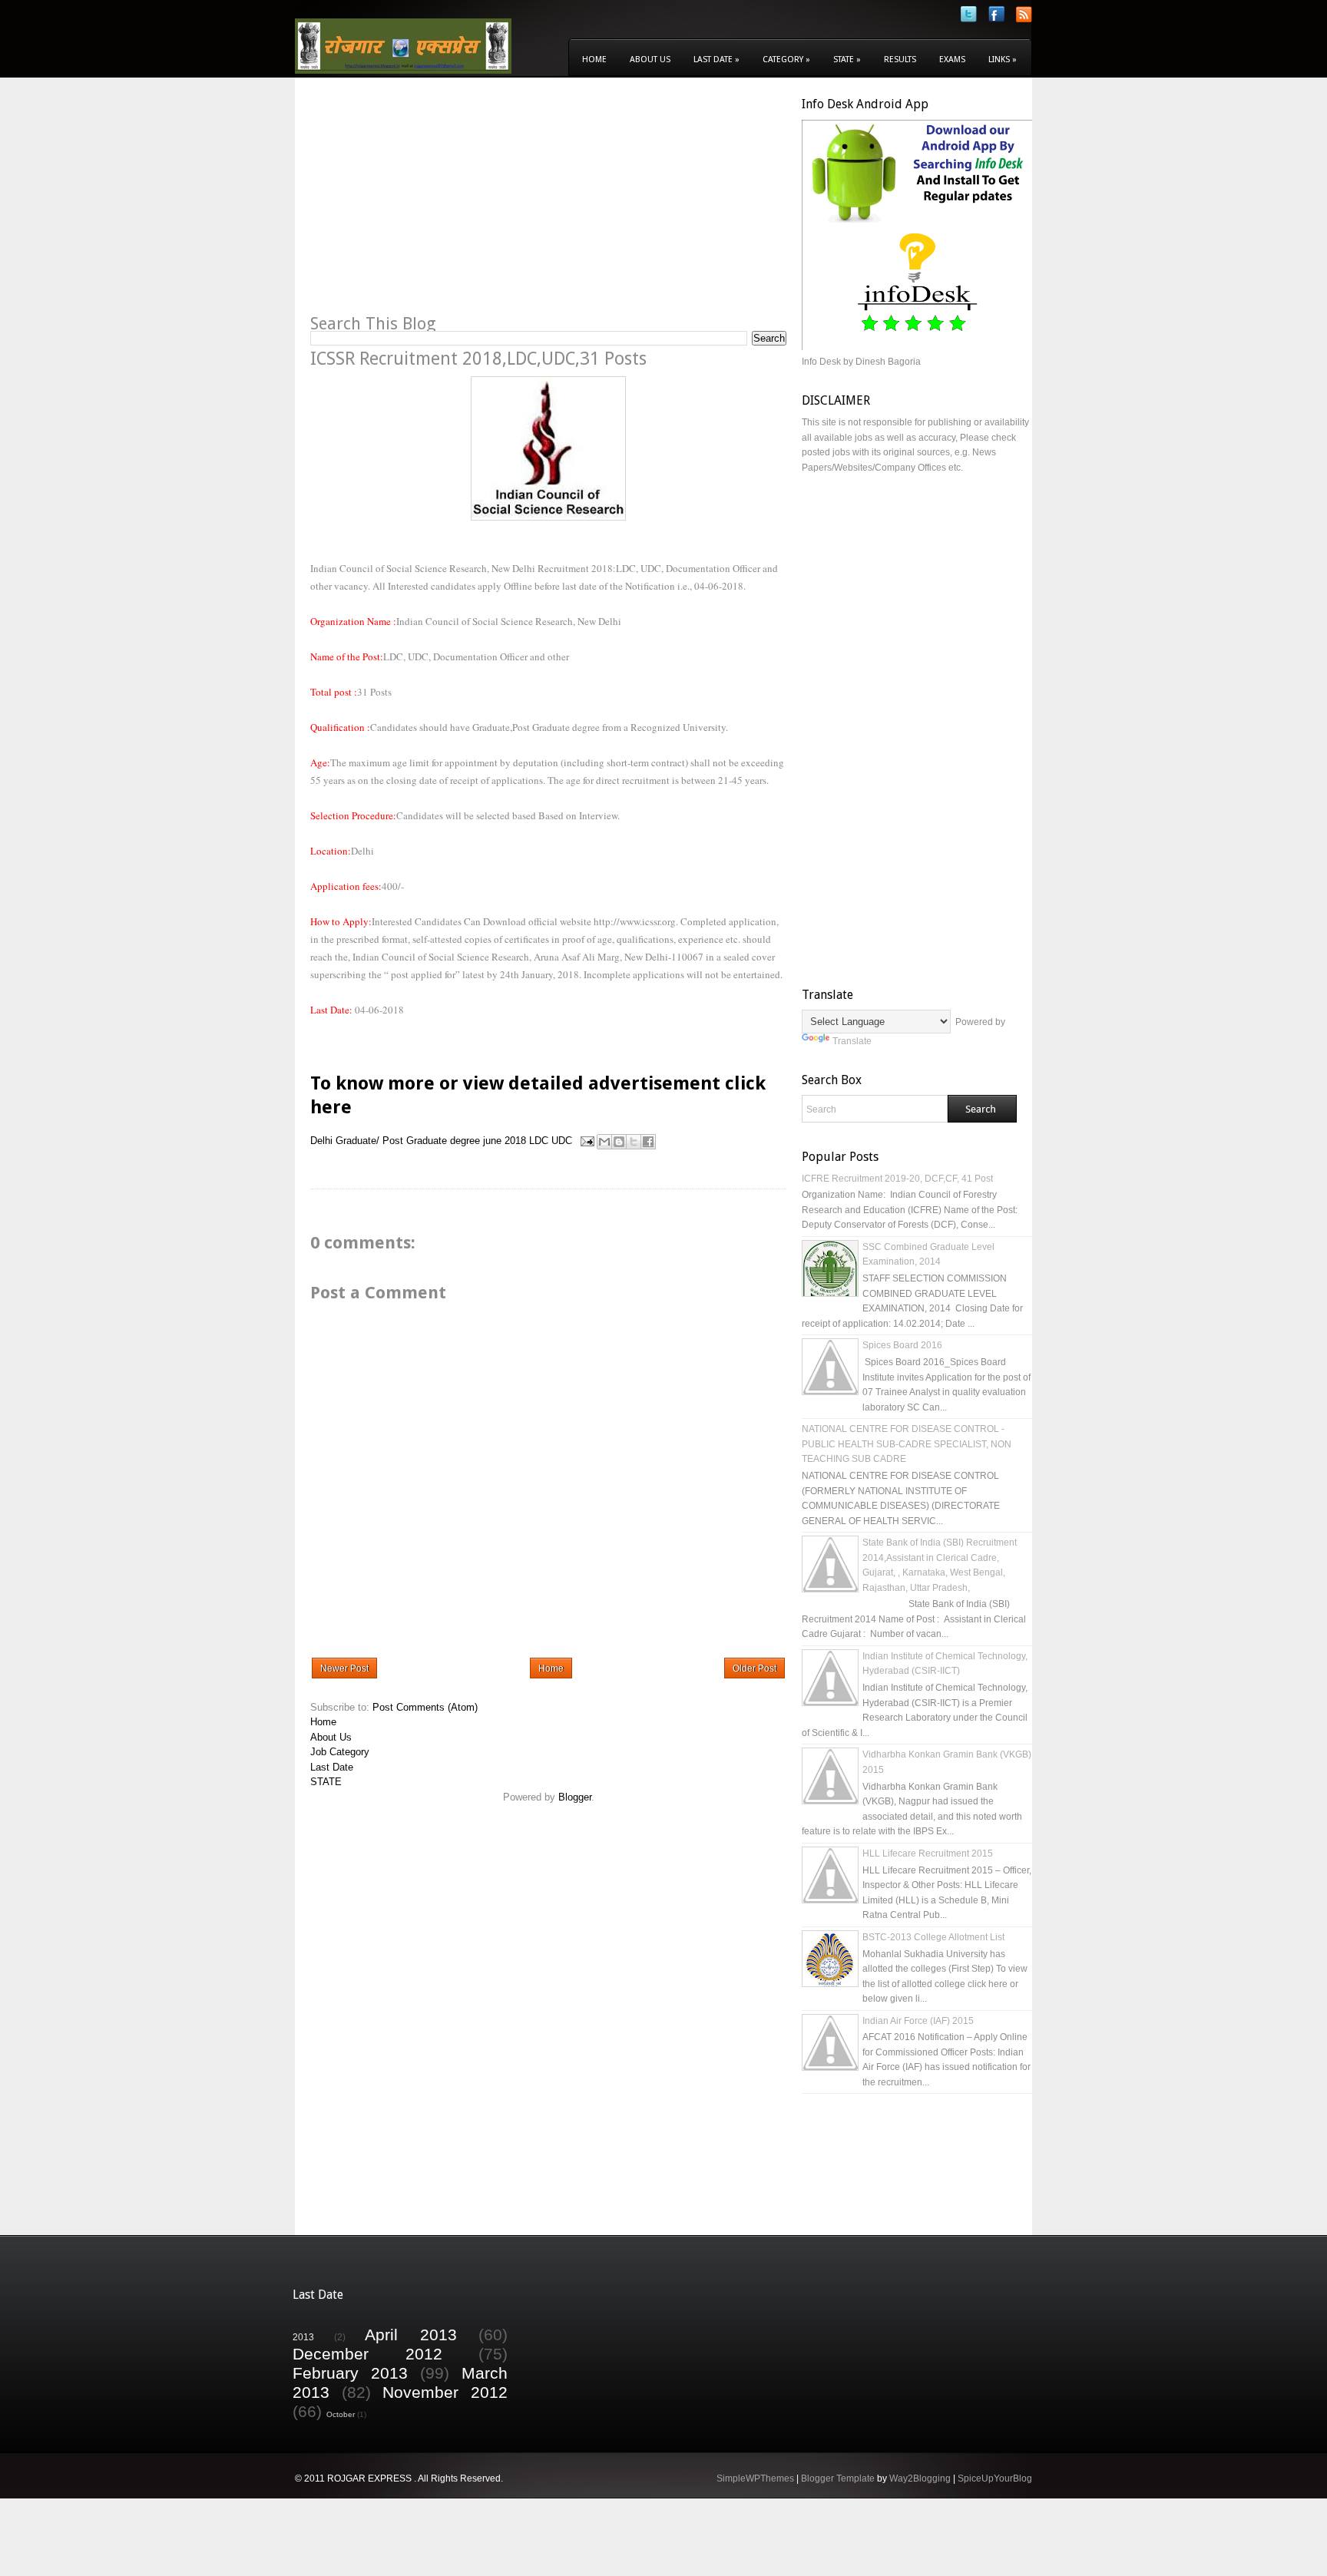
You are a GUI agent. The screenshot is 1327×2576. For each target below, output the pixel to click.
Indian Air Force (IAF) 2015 (918, 2021)
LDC (539, 1141)
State (847, 60)
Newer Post (344, 1668)
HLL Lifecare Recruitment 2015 (928, 1853)
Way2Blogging (920, 2478)
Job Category (340, 1752)
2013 (303, 2337)
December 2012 (367, 2354)
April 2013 (411, 2335)
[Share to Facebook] (648, 1142)
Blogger (575, 1797)
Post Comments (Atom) (425, 1707)
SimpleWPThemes (755, 2478)
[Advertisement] (439, 204)
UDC (562, 1141)
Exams (952, 60)
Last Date (716, 60)
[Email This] (604, 1142)
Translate (852, 1041)
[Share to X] (634, 1142)
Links (1003, 60)
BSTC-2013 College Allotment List (933, 1937)
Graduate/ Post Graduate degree (408, 1141)
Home (594, 60)
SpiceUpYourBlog (995, 2478)
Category (786, 60)
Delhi (321, 1141)
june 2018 (505, 1141)
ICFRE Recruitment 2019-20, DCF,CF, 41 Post (897, 1179)
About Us (650, 60)
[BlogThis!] (619, 1142)
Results (900, 60)
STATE (326, 1782)
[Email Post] (586, 1141)
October (341, 2414)
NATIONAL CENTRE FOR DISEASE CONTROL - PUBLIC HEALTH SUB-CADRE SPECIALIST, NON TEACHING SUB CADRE (907, 1444)
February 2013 (350, 2373)
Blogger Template (838, 2478)
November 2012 (445, 2392)
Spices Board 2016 (902, 1345)
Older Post (755, 1668)
